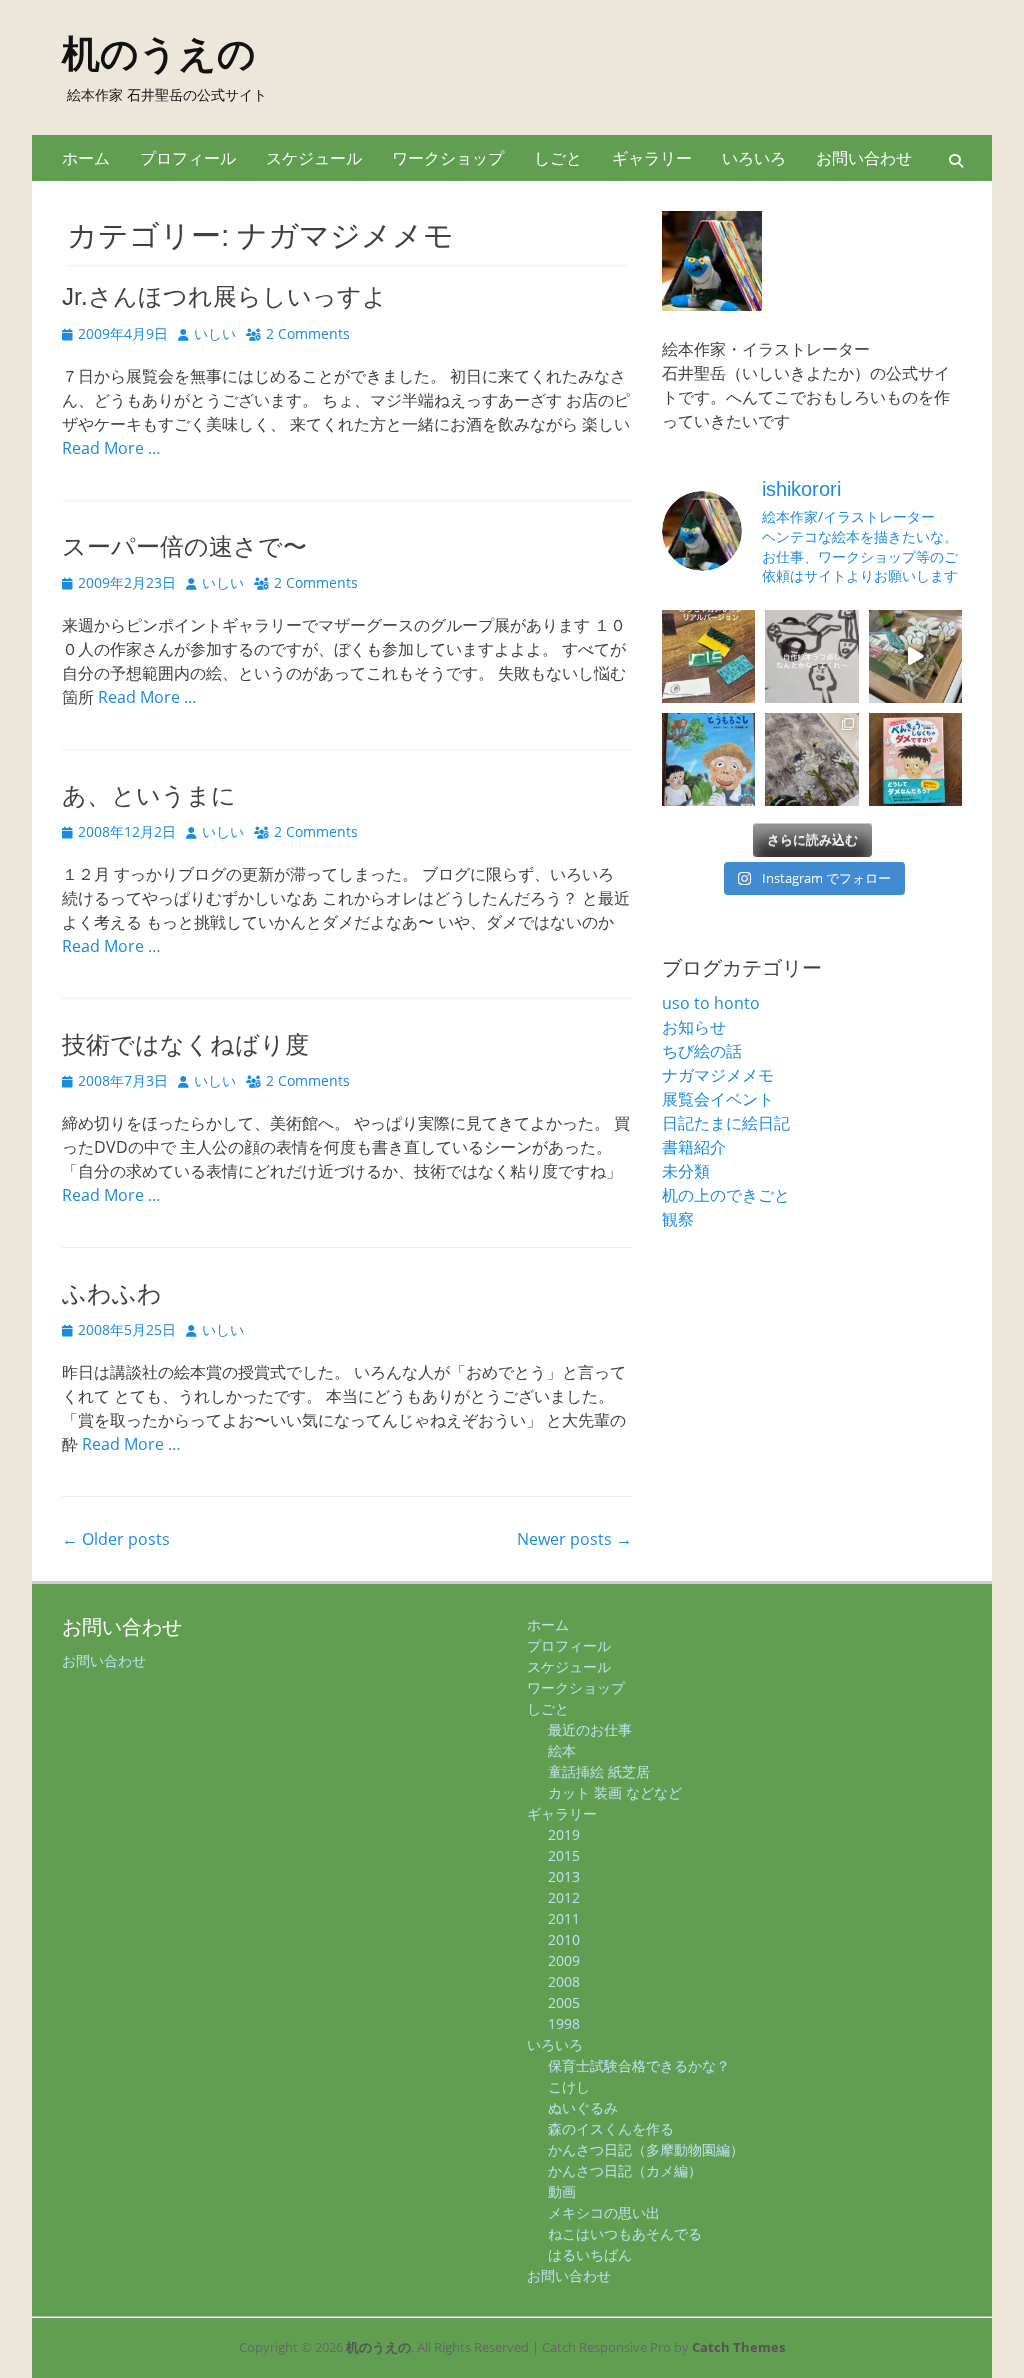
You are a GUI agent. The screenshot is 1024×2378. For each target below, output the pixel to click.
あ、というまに (149, 795)
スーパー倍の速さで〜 (184, 546)
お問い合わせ (864, 158)
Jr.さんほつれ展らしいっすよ (224, 296)
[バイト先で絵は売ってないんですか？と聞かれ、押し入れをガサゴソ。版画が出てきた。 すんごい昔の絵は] (811, 759)
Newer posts (574, 1539)
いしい (215, 333)
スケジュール (314, 158)
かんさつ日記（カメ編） (625, 2170)
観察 (678, 1219)
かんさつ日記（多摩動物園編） (646, 2149)
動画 (562, 2191)
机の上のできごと (726, 1195)
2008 (564, 1981)
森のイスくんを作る (611, 2128)
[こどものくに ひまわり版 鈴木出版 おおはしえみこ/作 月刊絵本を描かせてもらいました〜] (708, 759)
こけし (569, 2086)
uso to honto (711, 1003)
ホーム (86, 158)
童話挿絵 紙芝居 (599, 1771)
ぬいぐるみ (583, 2107)
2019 (564, 1834)
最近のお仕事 (590, 1729)
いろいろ (754, 158)
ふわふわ (112, 1293)
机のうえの (159, 54)
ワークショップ (448, 158)
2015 (564, 1855)
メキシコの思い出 (604, 2212)
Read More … (111, 448)
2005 (564, 2002)
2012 (564, 1897)
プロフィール (188, 158)
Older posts (116, 1539)
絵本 (562, 1750)
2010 (564, 1939)
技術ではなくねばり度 (185, 1044)
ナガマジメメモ (718, 1075)
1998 (564, 2023)
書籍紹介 (694, 1147)
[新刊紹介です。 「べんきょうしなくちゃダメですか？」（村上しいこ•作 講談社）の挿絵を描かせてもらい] (915, 759)
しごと (558, 158)
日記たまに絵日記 (726, 1123)
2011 (564, 1918)
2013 (564, 1876)
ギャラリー (652, 158)
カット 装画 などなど (615, 1792)
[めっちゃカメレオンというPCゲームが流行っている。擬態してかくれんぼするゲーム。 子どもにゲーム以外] (708, 656)
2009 (564, 1960)
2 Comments (308, 333)
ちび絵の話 (702, 1051)
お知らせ (694, 1027)
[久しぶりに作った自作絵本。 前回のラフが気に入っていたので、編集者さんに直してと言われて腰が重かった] (811, 656)
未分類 (686, 1171)
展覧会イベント (718, 1099)
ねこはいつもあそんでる (625, 2233)
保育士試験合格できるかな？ (639, 2065)
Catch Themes (738, 2347)
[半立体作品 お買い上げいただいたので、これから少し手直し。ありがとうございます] (915, 656)
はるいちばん (590, 2254)
